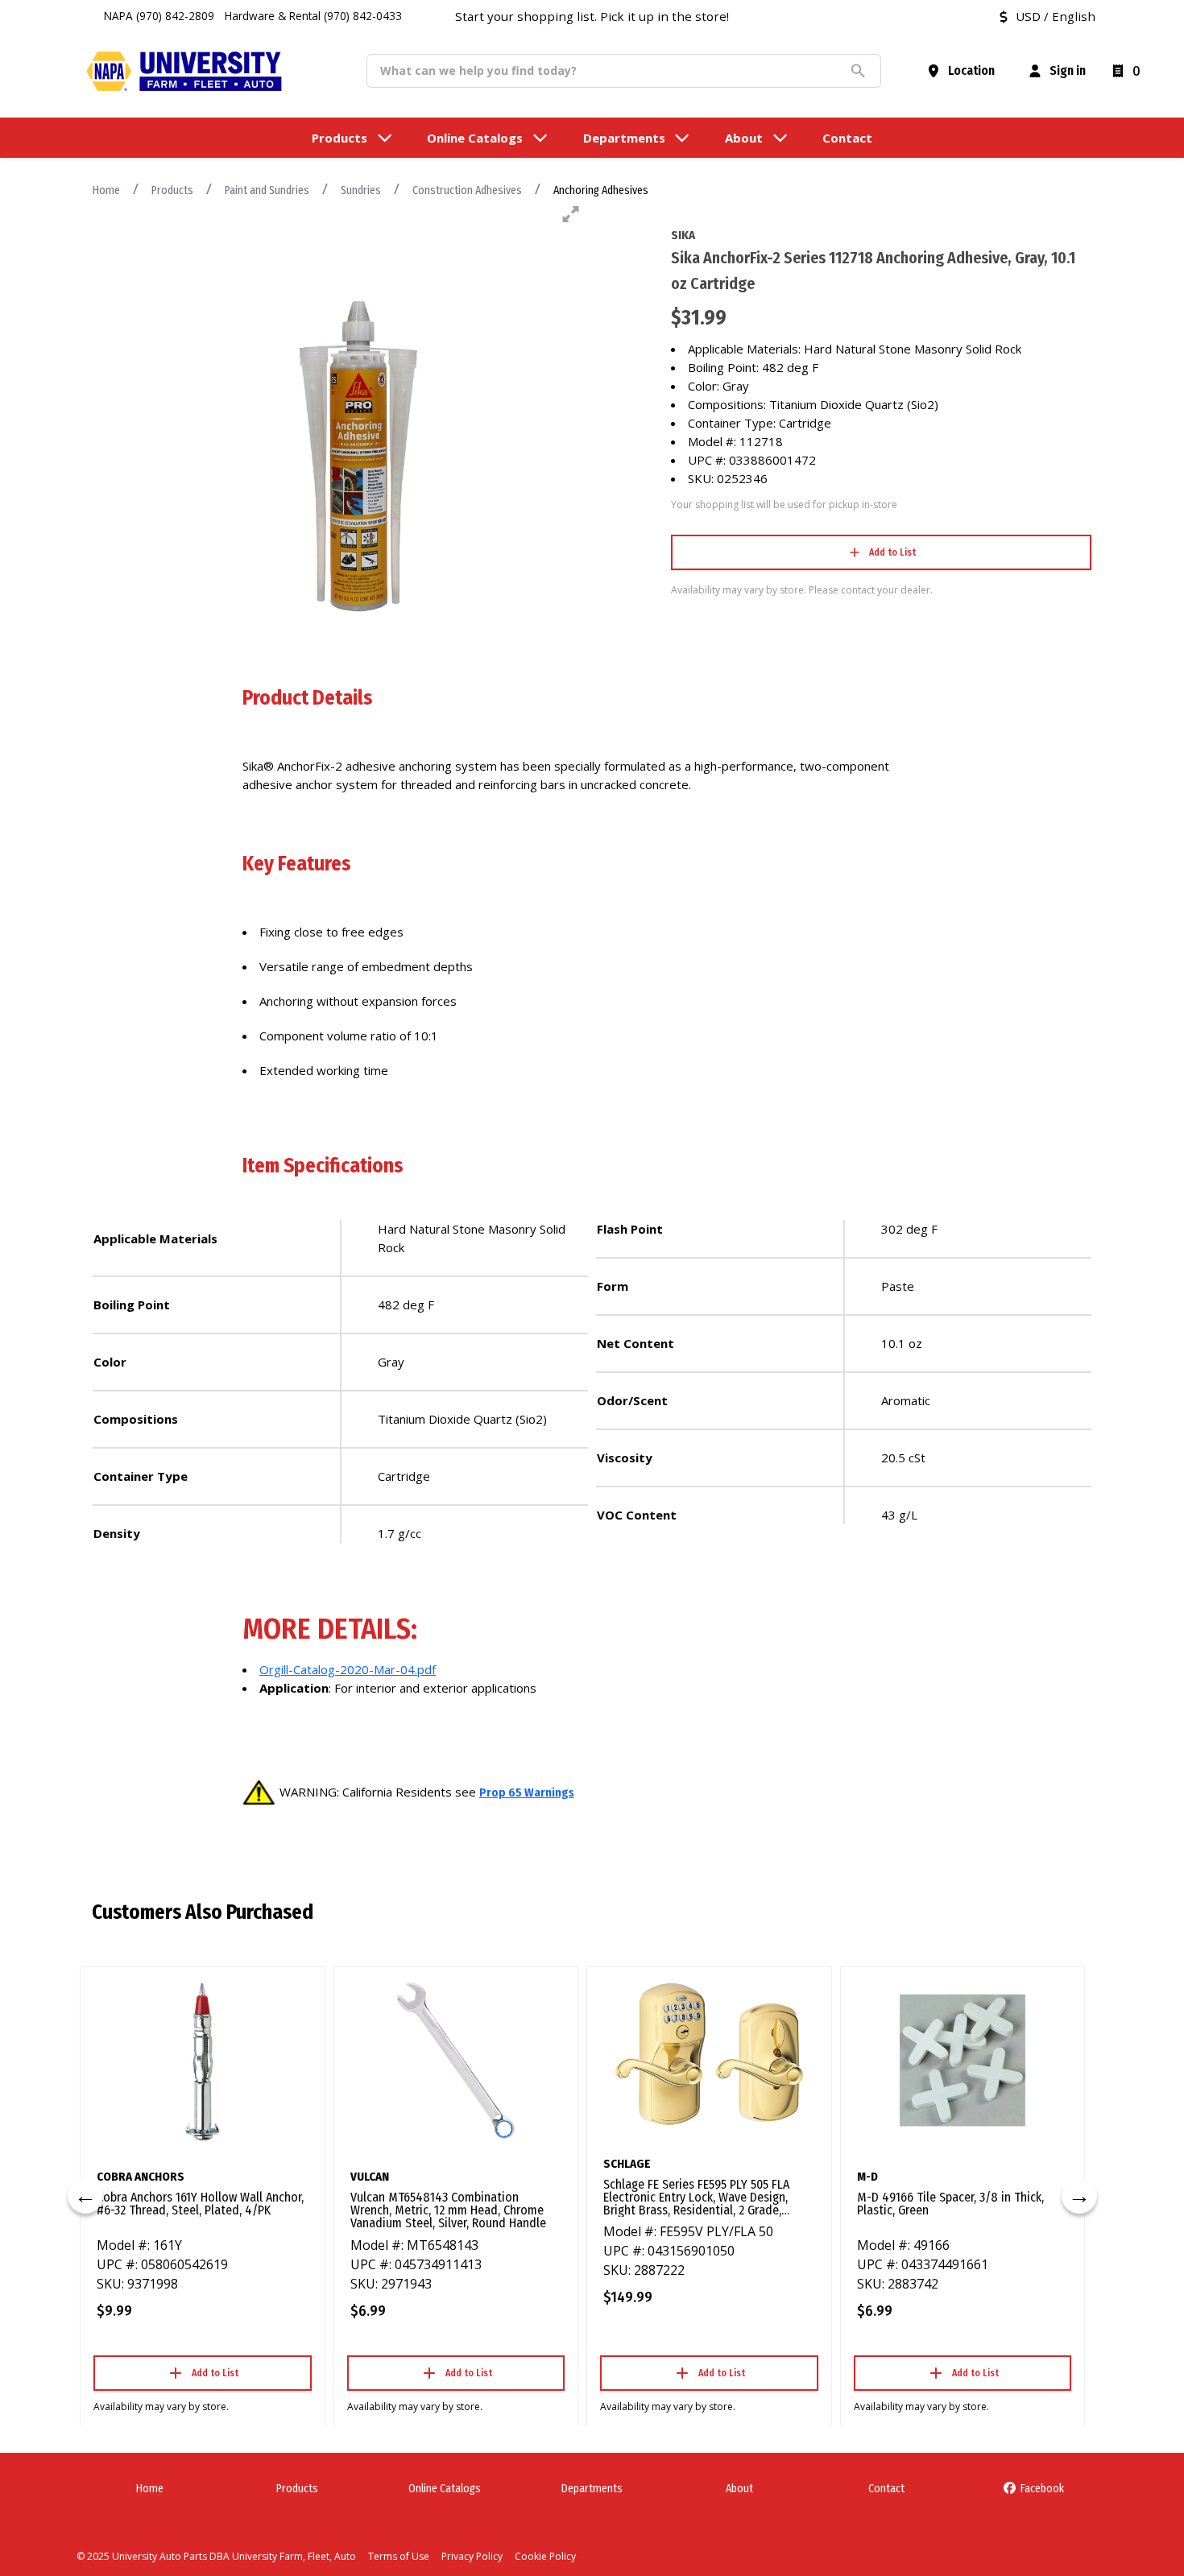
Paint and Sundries (267, 190)
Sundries (361, 190)
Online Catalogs (445, 2489)
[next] (1079, 2196)
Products (172, 190)
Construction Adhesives (467, 190)
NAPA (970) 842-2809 (159, 16)
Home (106, 190)
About (739, 2489)
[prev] (85, 2196)
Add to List (892, 552)
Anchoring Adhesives (601, 190)
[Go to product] (203, 2061)
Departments (592, 2489)
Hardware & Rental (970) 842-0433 (313, 16)
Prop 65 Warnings (527, 1792)
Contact (886, 2489)
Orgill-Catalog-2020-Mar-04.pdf (348, 1669)
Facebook (1041, 2489)
